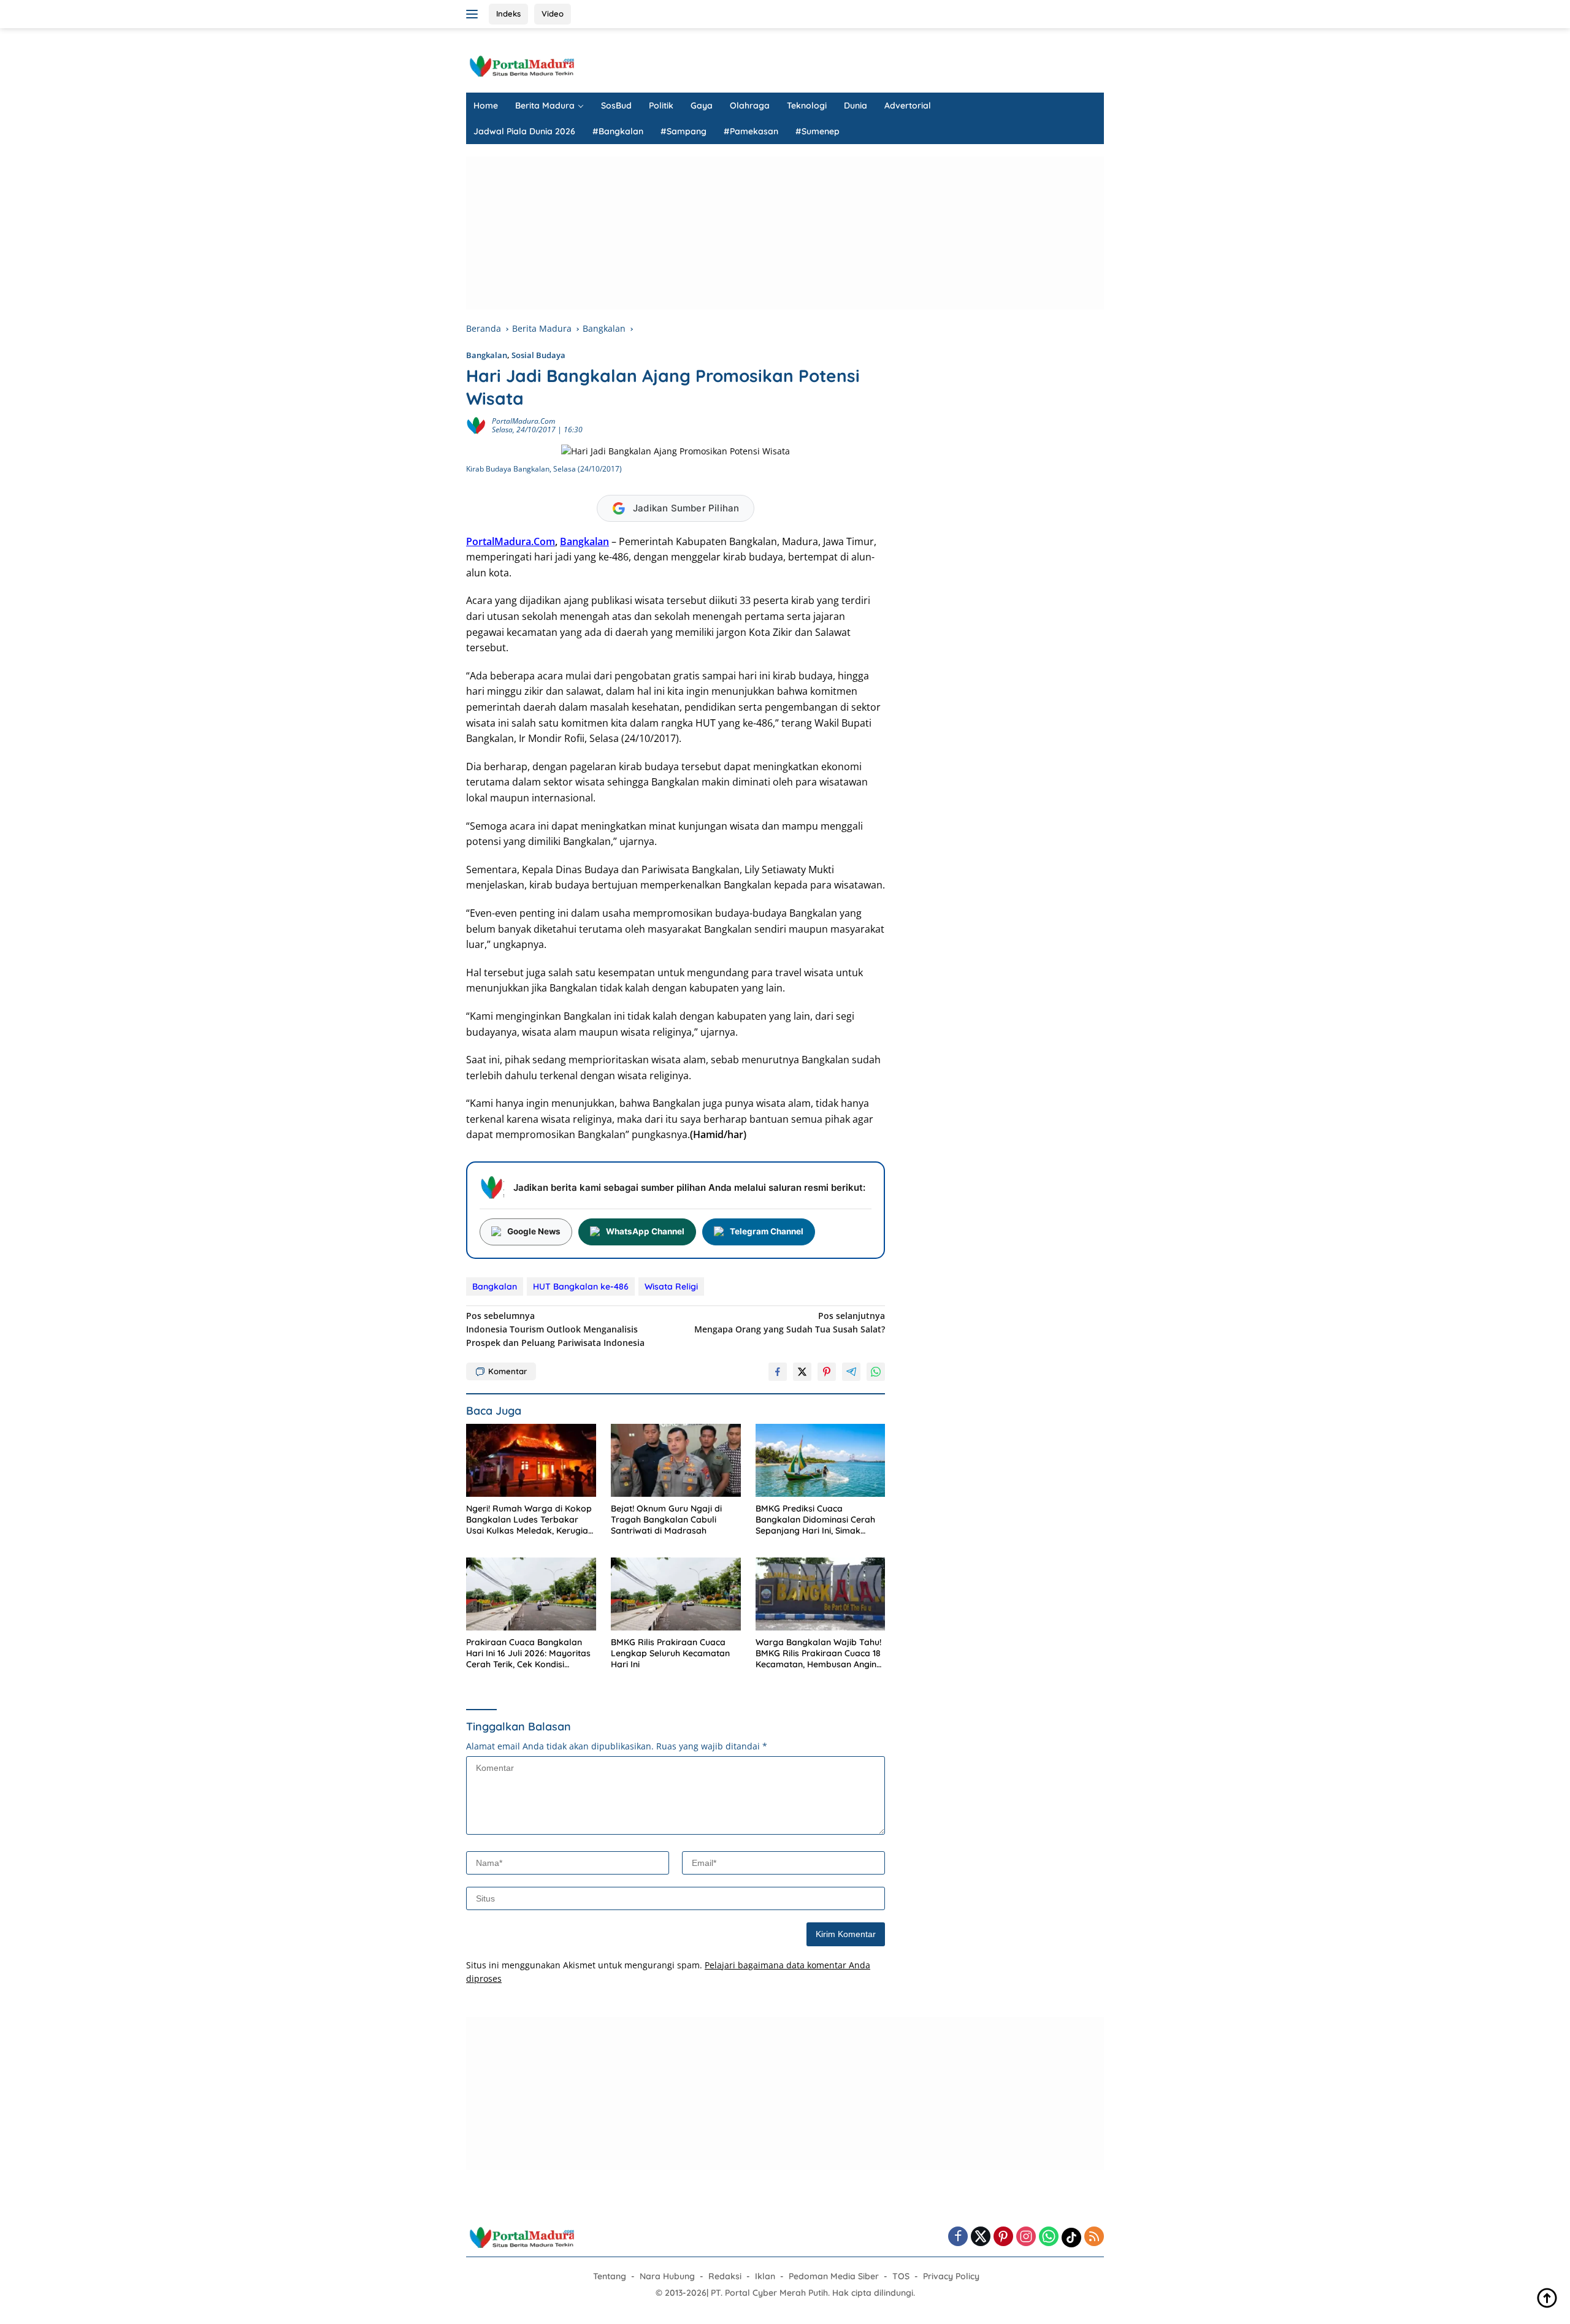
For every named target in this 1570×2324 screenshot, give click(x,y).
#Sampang (684, 131)
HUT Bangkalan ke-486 (581, 1286)
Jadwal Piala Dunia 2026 (524, 131)
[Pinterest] (1003, 2237)
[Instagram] (1026, 2237)
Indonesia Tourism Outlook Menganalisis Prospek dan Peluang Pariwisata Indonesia (555, 1329)
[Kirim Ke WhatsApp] (876, 1372)
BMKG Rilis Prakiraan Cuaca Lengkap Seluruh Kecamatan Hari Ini (670, 1653)
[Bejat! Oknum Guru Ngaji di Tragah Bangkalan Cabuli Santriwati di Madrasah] (676, 1460)
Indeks (508, 13)
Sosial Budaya (538, 355)
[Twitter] (981, 2237)
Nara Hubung (667, 2276)
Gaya (702, 105)
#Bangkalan (618, 131)
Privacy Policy (951, 2276)
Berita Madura (545, 105)
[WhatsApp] (1049, 2237)
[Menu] (474, 14)
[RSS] (1094, 2237)
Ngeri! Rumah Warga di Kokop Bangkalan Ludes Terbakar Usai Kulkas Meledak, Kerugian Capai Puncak (530, 1520)
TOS (901, 2276)
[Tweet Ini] (802, 1372)
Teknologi (807, 105)
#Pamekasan (751, 131)
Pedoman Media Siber (834, 2276)
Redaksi (725, 2276)
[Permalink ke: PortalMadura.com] (476, 425)
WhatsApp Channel (645, 1231)
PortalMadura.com (523, 421)
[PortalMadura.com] (521, 65)
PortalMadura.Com (511, 541)
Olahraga (750, 105)
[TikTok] (1071, 2238)
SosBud (616, 105)
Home (486, 105)
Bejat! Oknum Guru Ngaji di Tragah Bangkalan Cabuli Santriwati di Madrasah (666, 1519)
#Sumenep (818, 131)
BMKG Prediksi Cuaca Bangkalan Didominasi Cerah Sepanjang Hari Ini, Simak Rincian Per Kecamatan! (815, 1520)
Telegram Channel (767, 1231)
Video (553, 13)
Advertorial (908, 105)
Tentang (610, 2276)
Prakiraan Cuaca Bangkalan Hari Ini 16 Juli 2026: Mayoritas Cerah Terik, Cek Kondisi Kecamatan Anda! (528, 1653)
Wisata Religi (671, 1286)
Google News (534, 1231)
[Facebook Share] (778, 1372)
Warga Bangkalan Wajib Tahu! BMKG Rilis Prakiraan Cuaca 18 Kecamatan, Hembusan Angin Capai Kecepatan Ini (818, 1653)
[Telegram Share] (851, 1372)
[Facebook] (958, 2237)
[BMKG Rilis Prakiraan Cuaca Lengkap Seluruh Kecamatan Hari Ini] (676, 1594)
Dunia (856, 105)
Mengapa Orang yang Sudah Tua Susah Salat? (790, 1322)
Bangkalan (487, 355)
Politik (661, 105)
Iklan (765, 2276)
